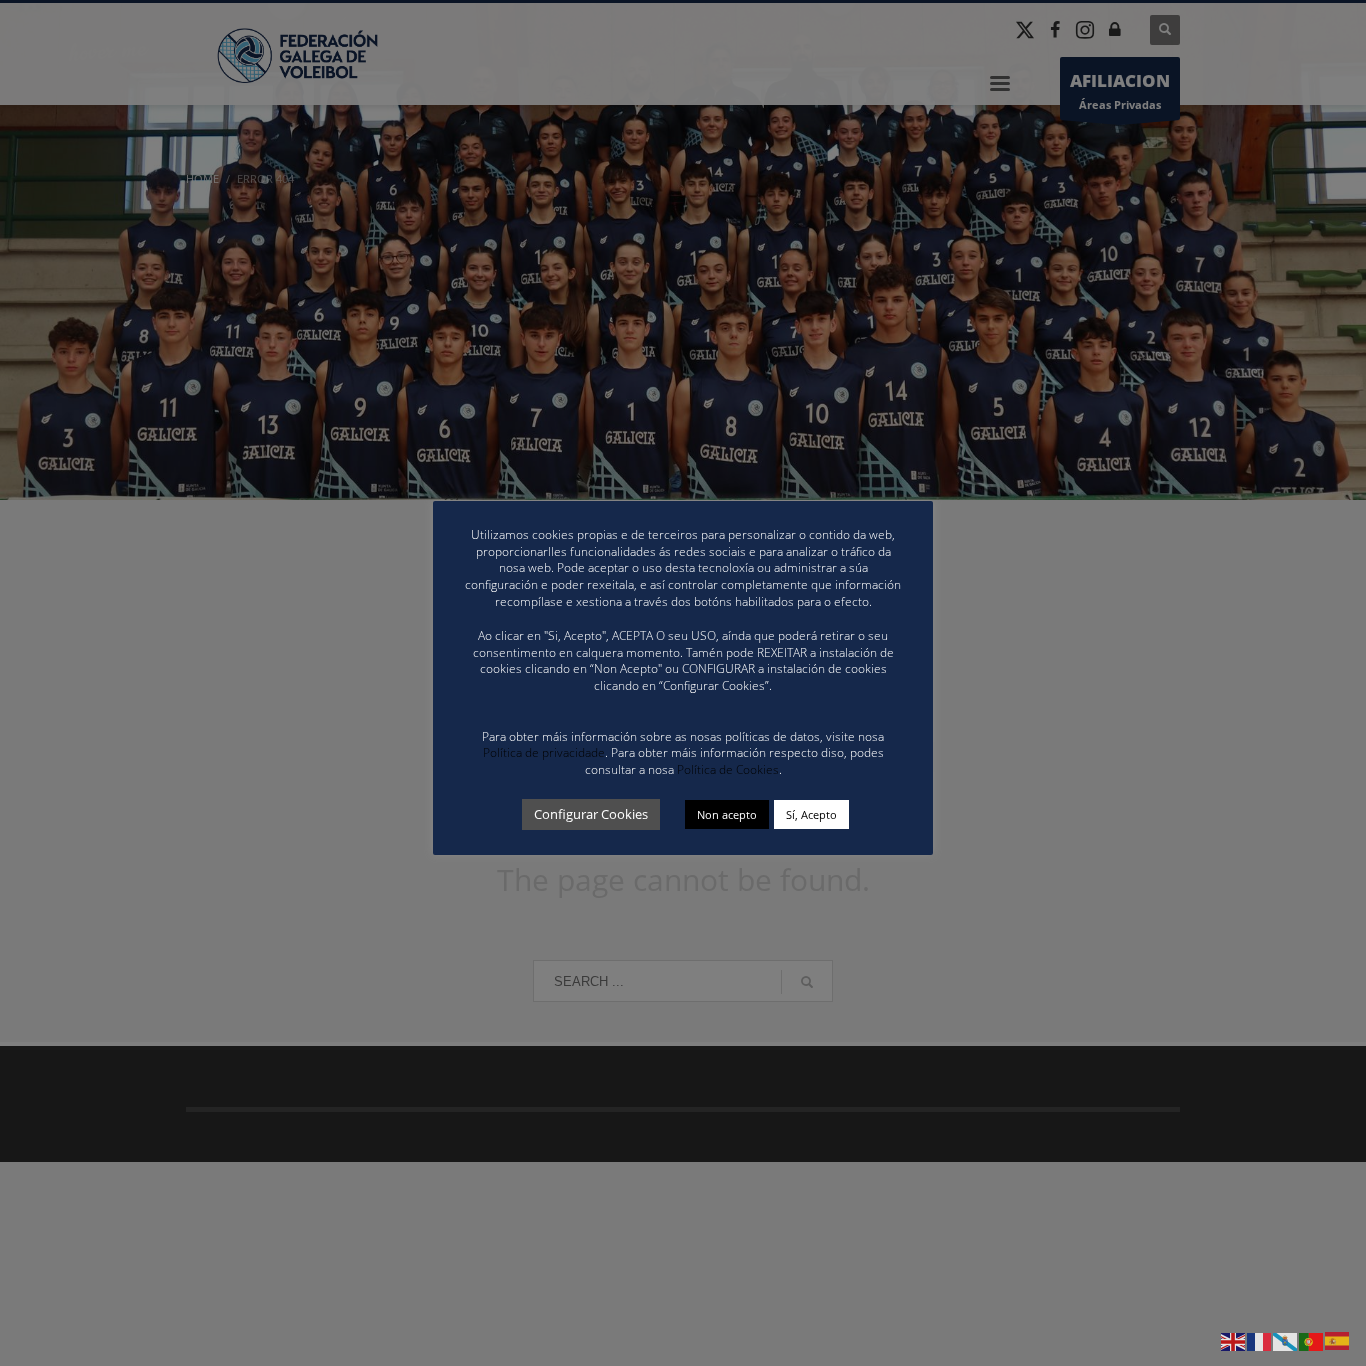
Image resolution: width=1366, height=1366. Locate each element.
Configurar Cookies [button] (591, 814)
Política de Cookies (728, 769)
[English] (1234, 1340)
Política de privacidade (544, 752)
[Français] (1260, 1340)
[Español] (1338, 1340)
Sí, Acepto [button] (811, 814)
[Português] (1312, 1340)
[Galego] (1286, 1340)
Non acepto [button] (727, 814)
